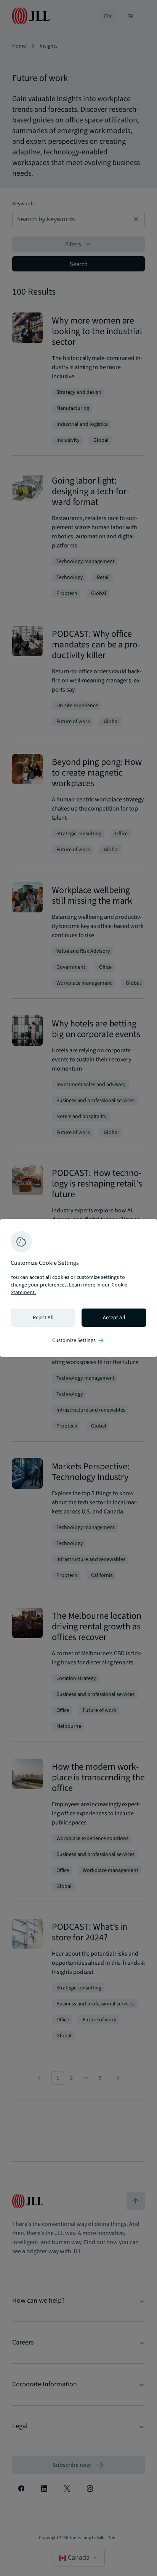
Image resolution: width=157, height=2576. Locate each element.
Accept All (114, 1318)
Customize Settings (78, 1340)
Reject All (43, 1318)
